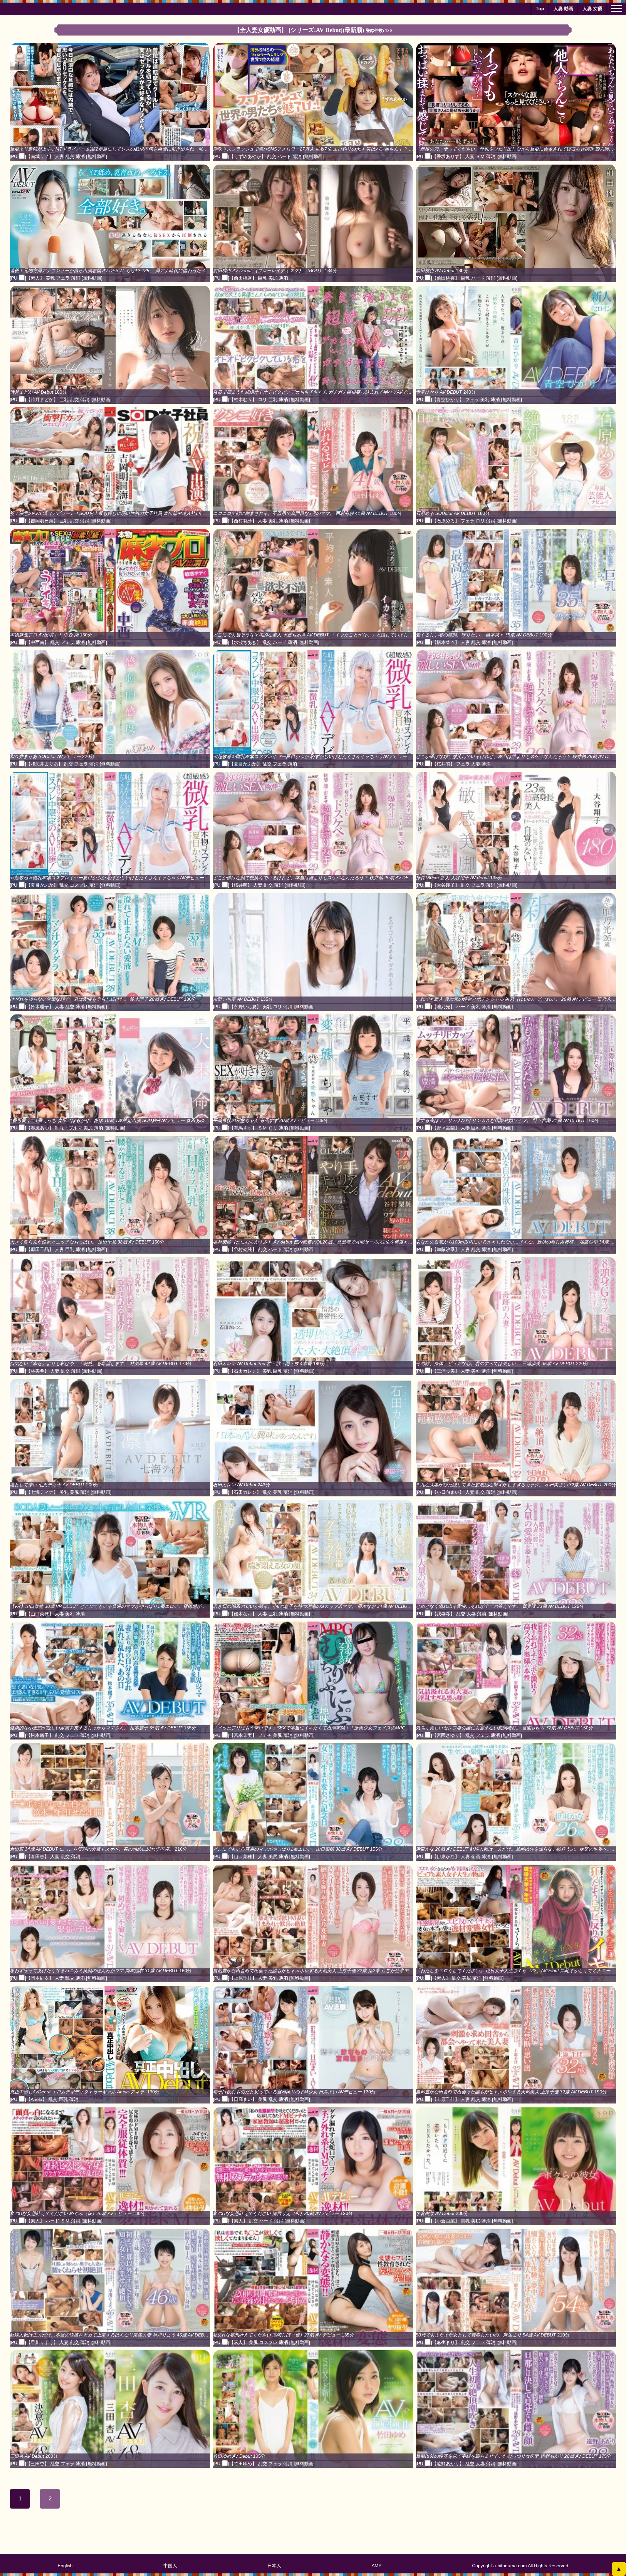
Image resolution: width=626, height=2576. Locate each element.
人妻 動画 (563, 8)
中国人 (170, 2566)
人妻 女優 (592, 8)
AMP (377, 2566)
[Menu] (617, 8)
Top (540, 8)
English (65, 2566)
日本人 (274, 2566)
